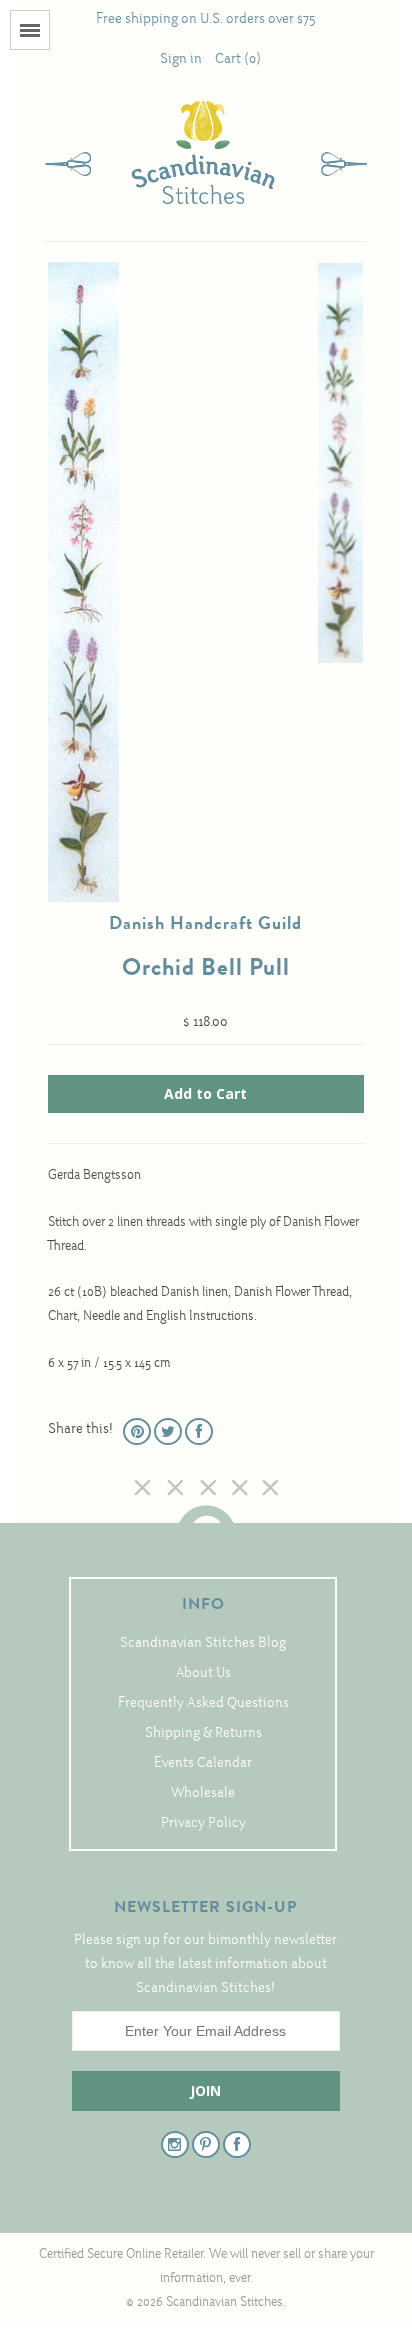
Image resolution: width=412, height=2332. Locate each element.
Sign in (181, 59)
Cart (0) (238, 59)
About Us (203, 1673)
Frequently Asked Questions (203, 1703)
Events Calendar (203, 1763)
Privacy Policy (203, 1823)
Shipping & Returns (203, 1733)
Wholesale (203, 1793)
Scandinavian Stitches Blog (203, 1643)
